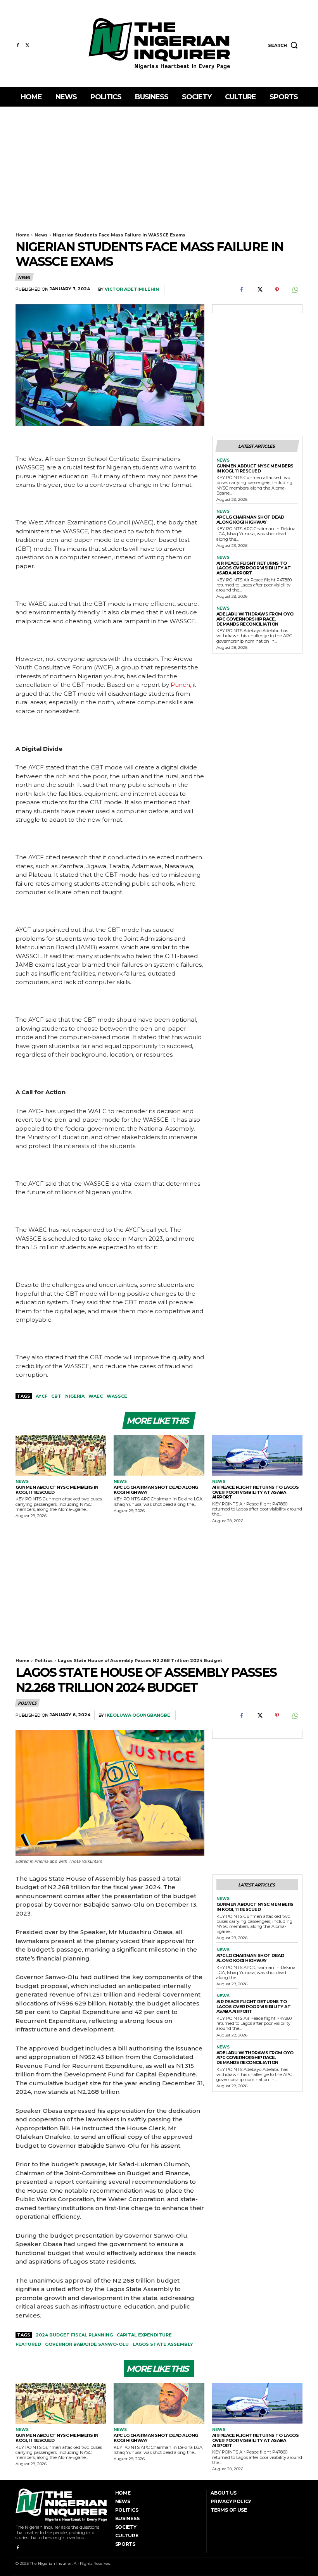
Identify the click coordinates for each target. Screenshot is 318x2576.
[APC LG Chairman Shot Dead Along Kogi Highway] (159, 1455)
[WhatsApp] (295, 290)
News (41, 235)
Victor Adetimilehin (132, 289)
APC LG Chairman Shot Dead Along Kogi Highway (250, 520)
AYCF (41, 1396)
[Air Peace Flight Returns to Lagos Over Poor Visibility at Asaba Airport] (257, 1455)
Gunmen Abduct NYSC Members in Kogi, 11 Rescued (255, 468)
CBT (56, 1396)
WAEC (96, 1396)
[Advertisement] (159, 165)
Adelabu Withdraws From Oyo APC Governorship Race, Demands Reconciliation (255, 619)
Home (22, 235)
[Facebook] (18, 46)
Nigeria (75, 1396)
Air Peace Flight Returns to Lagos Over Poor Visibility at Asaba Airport (254, 568)
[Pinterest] (277, 290)
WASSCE (117, 1396)
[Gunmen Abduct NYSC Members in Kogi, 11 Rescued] (61, 1455)
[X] (27, 46)
